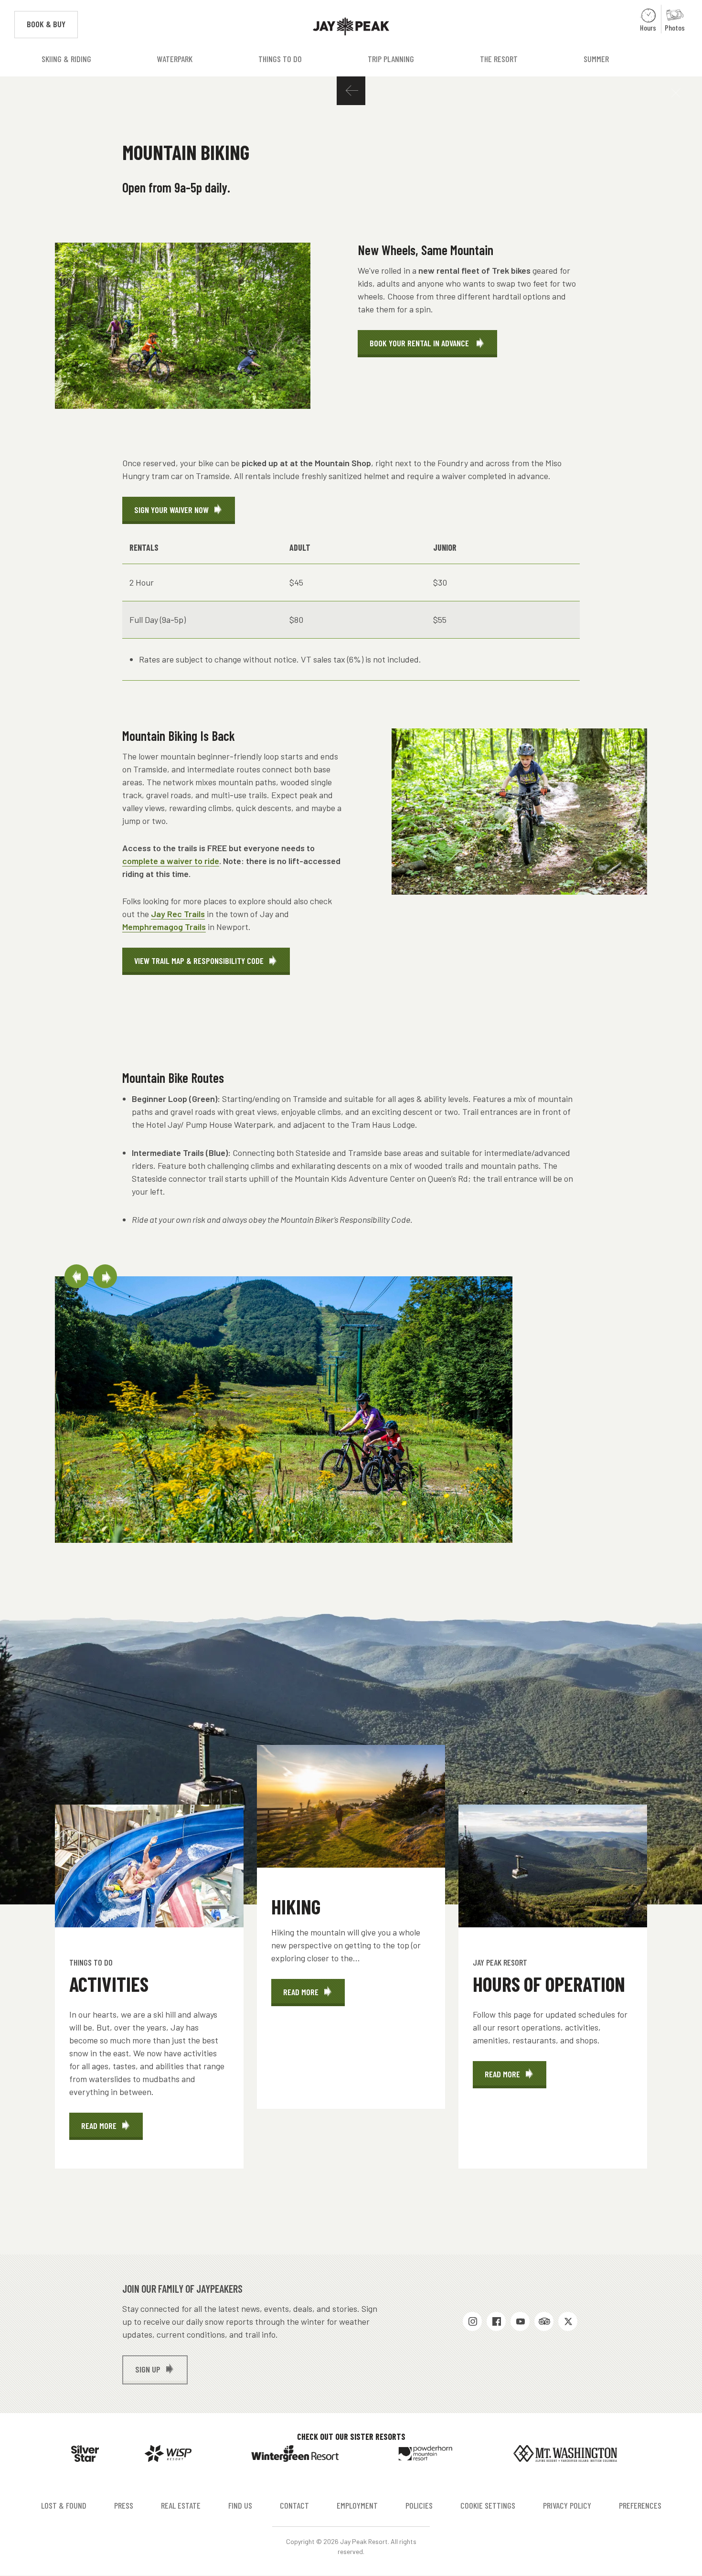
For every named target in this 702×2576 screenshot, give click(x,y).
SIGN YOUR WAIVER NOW (171, 510)
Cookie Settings (488, 2505)
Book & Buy (52, 24)
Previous (76, 1276)
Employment (357, 2505)
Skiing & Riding (66, 59)
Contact (294, 2505)
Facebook (496, 2321)
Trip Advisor (544, 2321)
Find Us (240, 2505)
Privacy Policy (567, 2505)
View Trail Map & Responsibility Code (199, 961)
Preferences (640, 2505)
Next (105, 1276)
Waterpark (175, 59)
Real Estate (181, 2505)
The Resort (499, 59)
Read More (112, 2130)
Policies (419, 2505)
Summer (596, 59)
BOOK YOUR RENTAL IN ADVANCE (420, 343)
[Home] (351, 27)
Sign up (148, 2369)
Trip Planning (391, 59)
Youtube (520, 2321)
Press (124, 2505)
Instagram (472, 2321)
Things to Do (280, 59)
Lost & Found (64, 2505)
